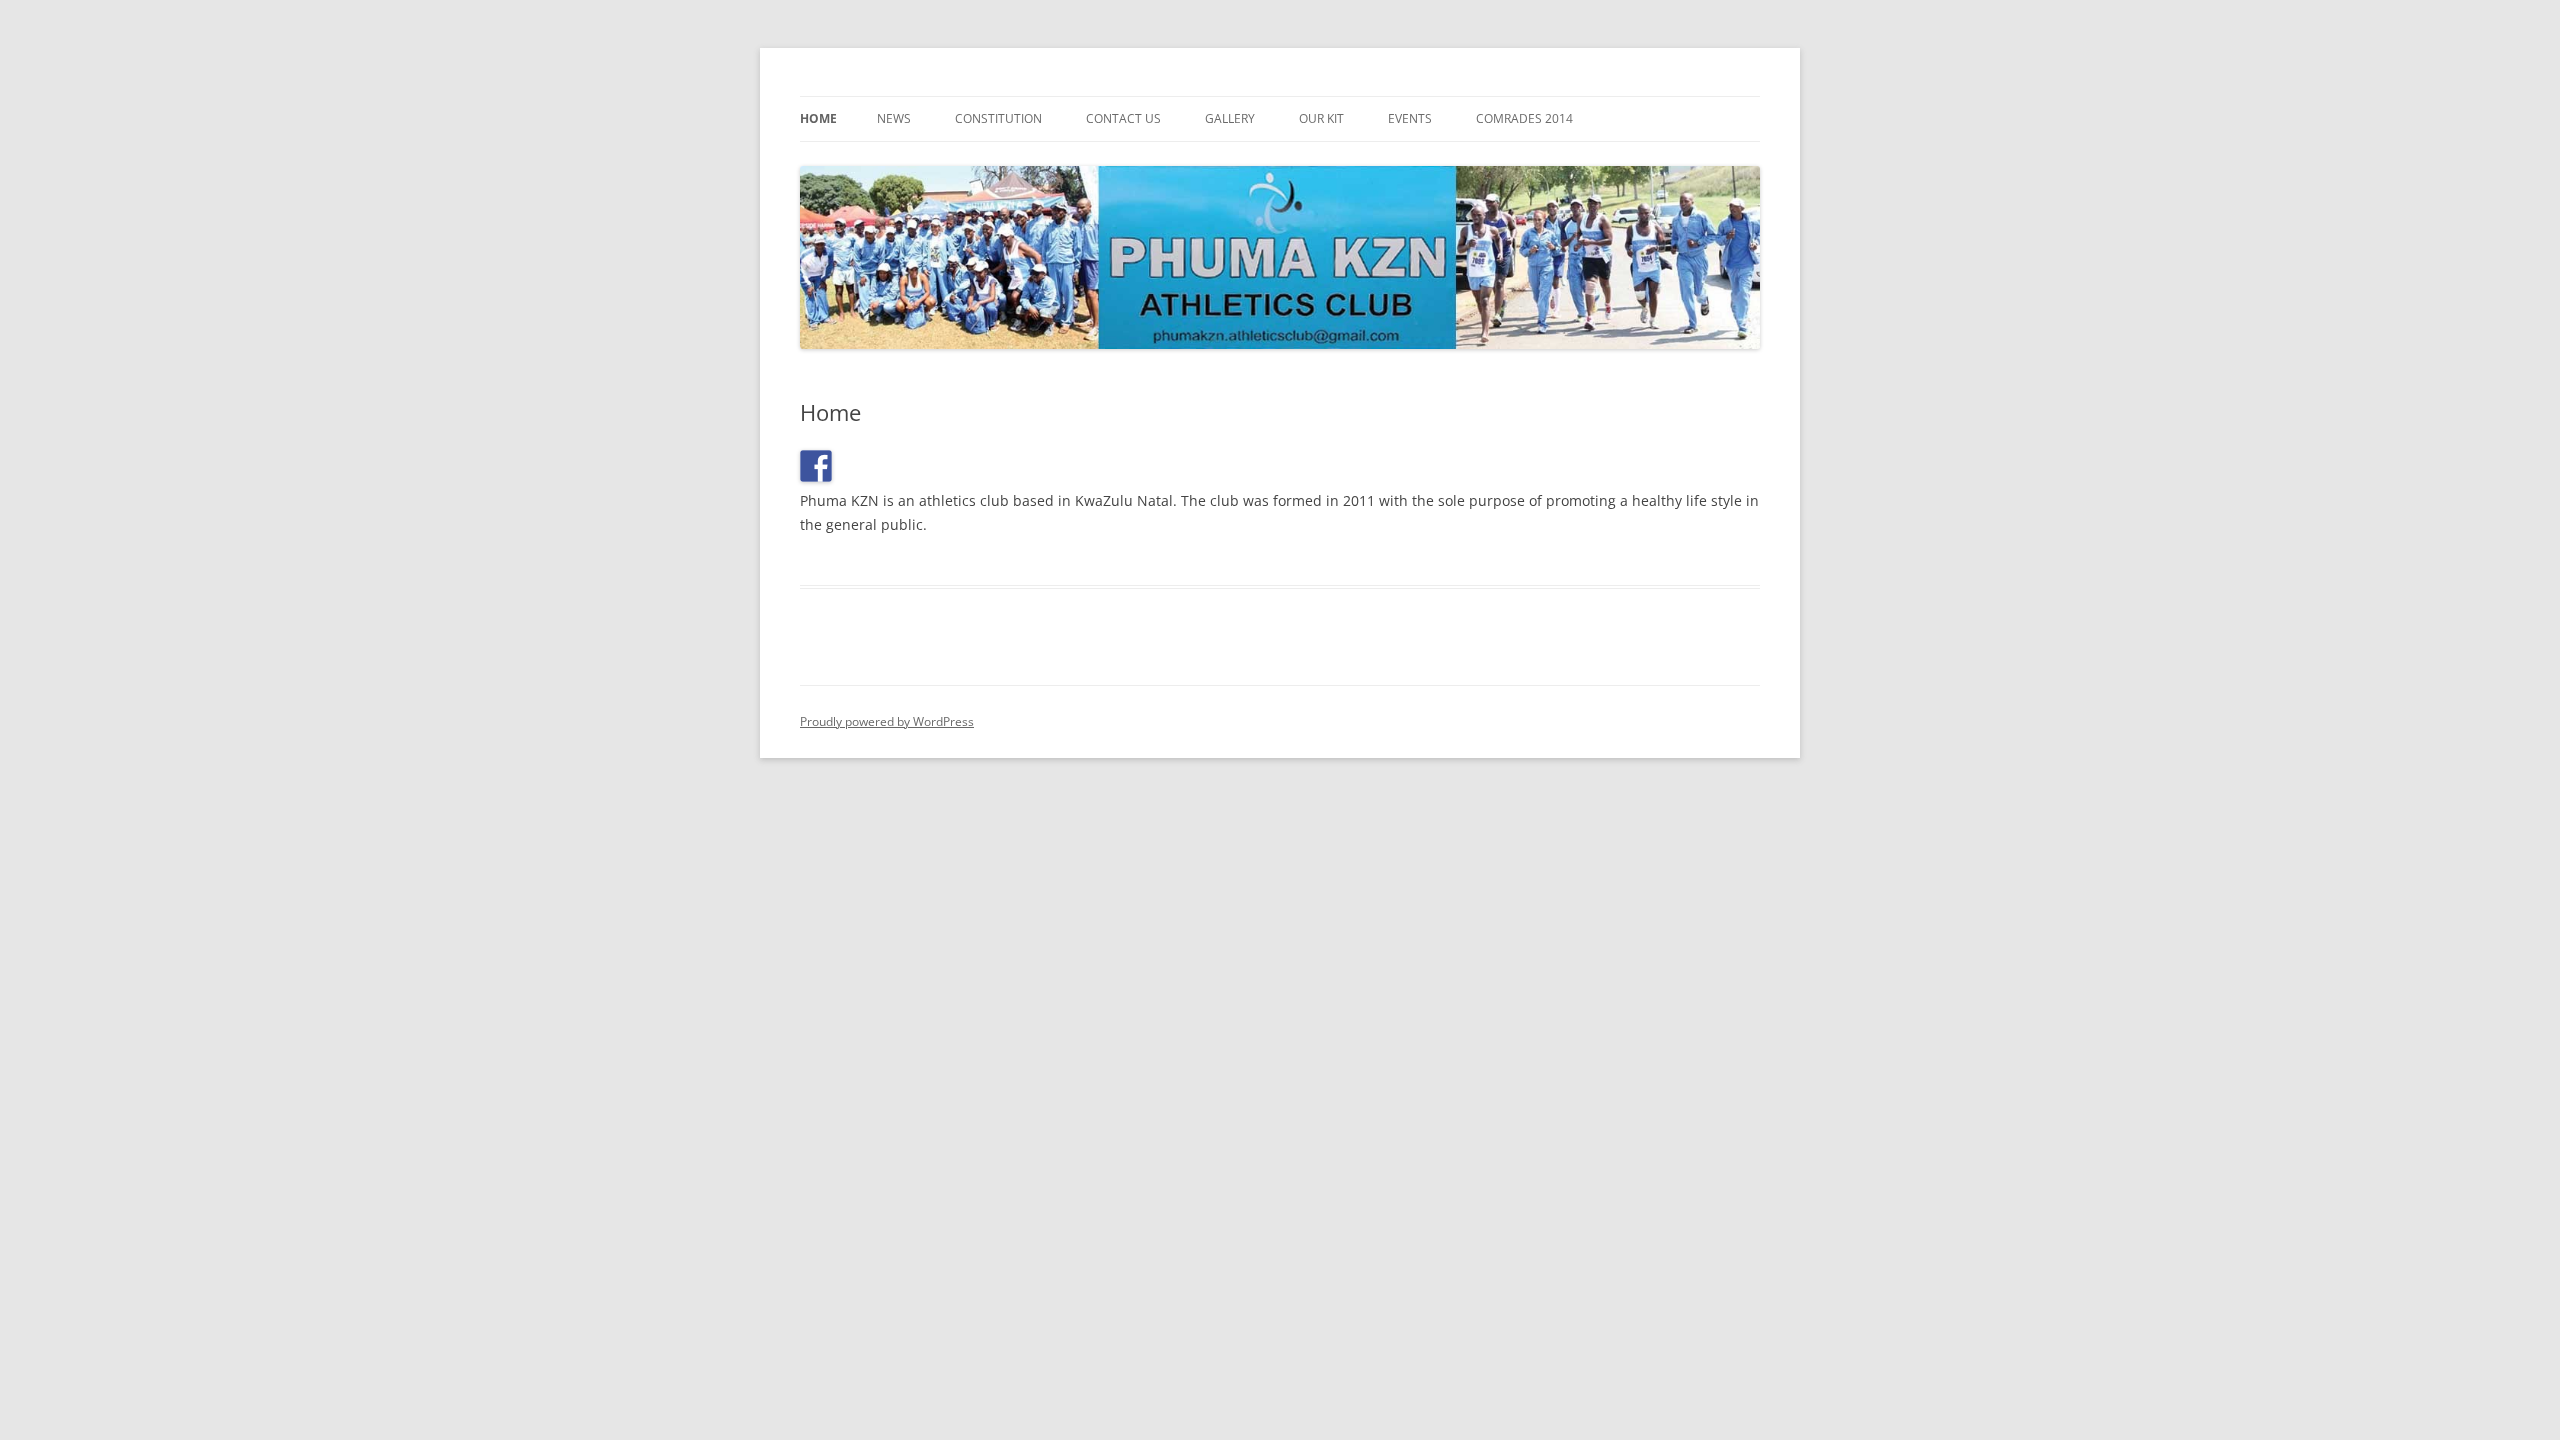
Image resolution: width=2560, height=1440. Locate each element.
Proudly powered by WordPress (887, 721)
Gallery (1230, 118)
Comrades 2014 (1524, 118)
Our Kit (1321, 118)
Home (818, 118)
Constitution (998, 118)
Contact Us (1123, 118)
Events (1410, 118)
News (894, 118)
